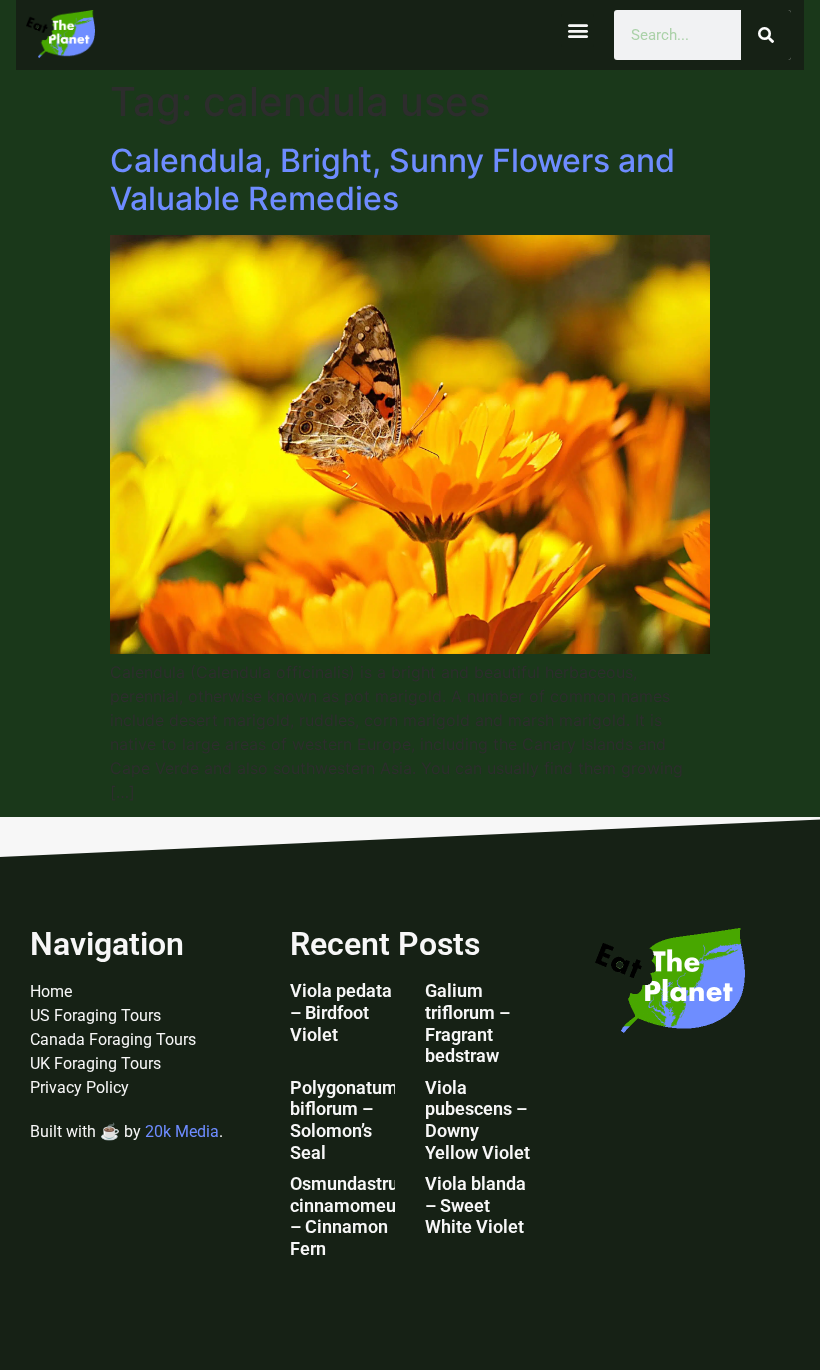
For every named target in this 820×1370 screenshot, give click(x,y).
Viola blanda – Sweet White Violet (475, 1205)
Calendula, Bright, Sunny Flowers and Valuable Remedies (392, 179)
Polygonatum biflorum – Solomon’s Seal (344, 1120)
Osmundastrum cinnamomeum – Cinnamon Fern (352, 1216)
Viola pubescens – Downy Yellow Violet (477, 1120)
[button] (577, 30)
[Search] (766, 35)
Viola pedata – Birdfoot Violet (341, 1012)
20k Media (182, 1131)
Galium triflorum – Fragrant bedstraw (467, 1023)
